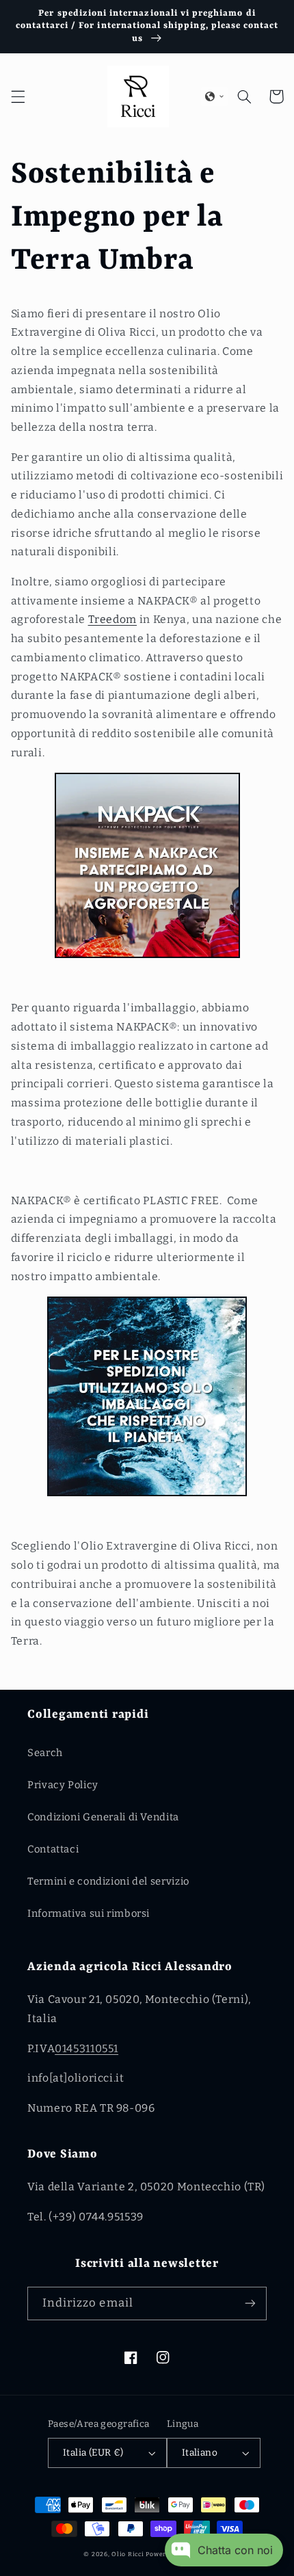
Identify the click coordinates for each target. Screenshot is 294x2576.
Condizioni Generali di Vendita (103, 1817)
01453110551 (86, 2048)
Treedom (112, 619)
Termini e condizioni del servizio (108, 1881)
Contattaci (53, 1849)
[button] (18, 96)
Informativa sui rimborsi (89, 1913)
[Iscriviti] (250, 2303)
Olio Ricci (128, 2554)
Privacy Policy (63, 1785)
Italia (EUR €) (93, 2453)
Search (45, 1753)
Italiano (200, 2453)
